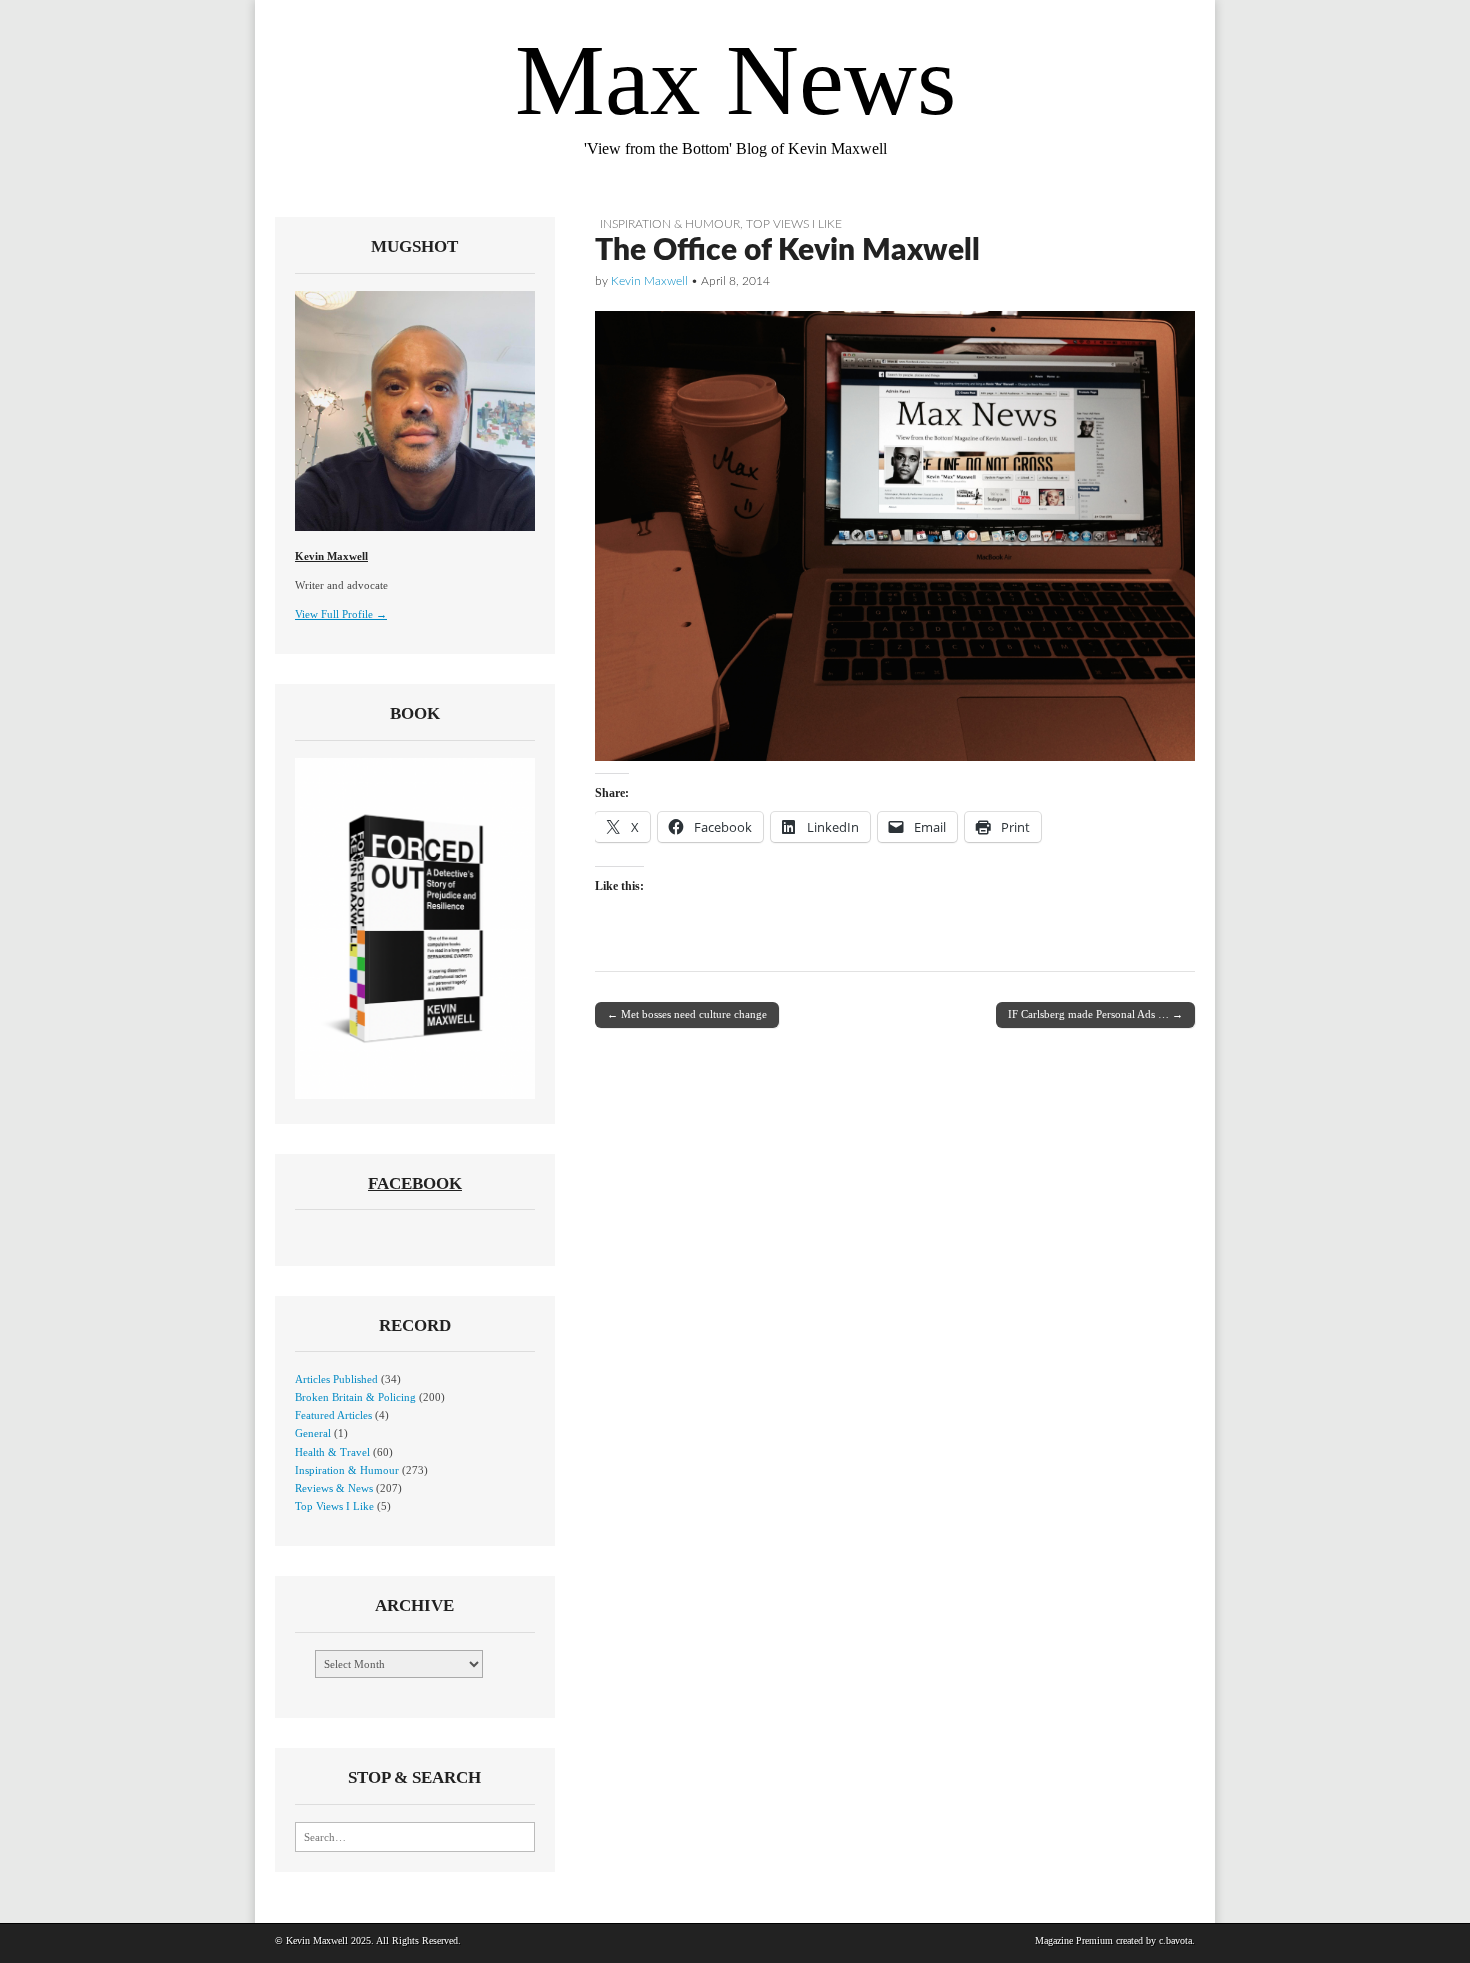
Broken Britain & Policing (355, 1397)
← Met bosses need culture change (687, 1014)
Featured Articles (333, 1415)
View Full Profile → (341, 614)
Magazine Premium (1074, 1940)
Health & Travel (332, 1452)
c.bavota (1175, 1940)
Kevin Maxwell (649, 281)
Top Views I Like (794, 224)
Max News (735, 80)
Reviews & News (334, 1488)
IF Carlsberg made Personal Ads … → (1095, 1014)
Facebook (415, 1183)
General (313, 1433)
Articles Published (336, 1379)
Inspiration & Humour (670, 224)
